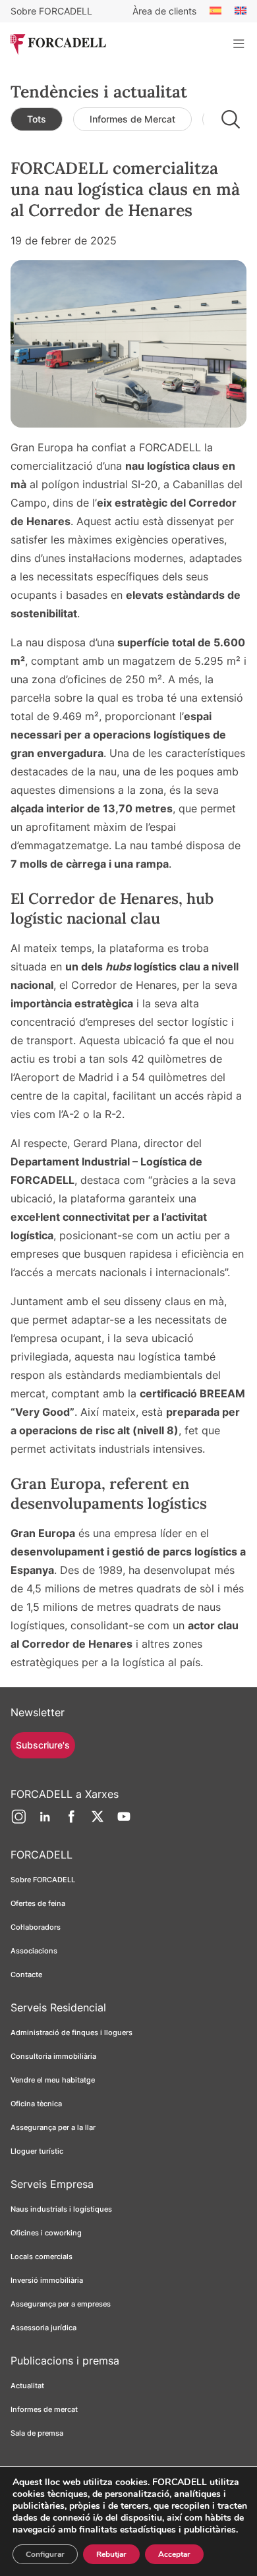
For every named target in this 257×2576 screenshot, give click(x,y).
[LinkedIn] (45, 1822)
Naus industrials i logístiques (61, 2209)
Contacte (26, 1974)
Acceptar (174, 2554)
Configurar (45, 2554)
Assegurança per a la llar (53, 2127)
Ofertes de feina (38, 1903)
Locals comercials (42, 2256)
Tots (37, 119)
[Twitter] (98, 1822)
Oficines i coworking (46, 2233)
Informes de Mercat (132, 119)
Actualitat (27, 2386)
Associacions (34, 1951)
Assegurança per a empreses (61, 2304)
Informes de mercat (44, 2409)
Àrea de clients (164, 11)
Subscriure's (43, 1745)
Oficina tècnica (36, 2104)
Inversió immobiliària (47, 2280)
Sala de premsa (37, 2433)
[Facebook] (71, 1822)
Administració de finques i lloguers (71, 2032)
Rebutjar (111, 2554)
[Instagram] (18, 1822)
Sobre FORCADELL (51, 11)
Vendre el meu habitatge (53, 2080)
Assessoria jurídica (43, 2328)
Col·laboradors (36, 1927)
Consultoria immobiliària (53, 2056)
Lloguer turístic (37, 2151)
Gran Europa (43, 1533)
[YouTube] (124, 1822)
